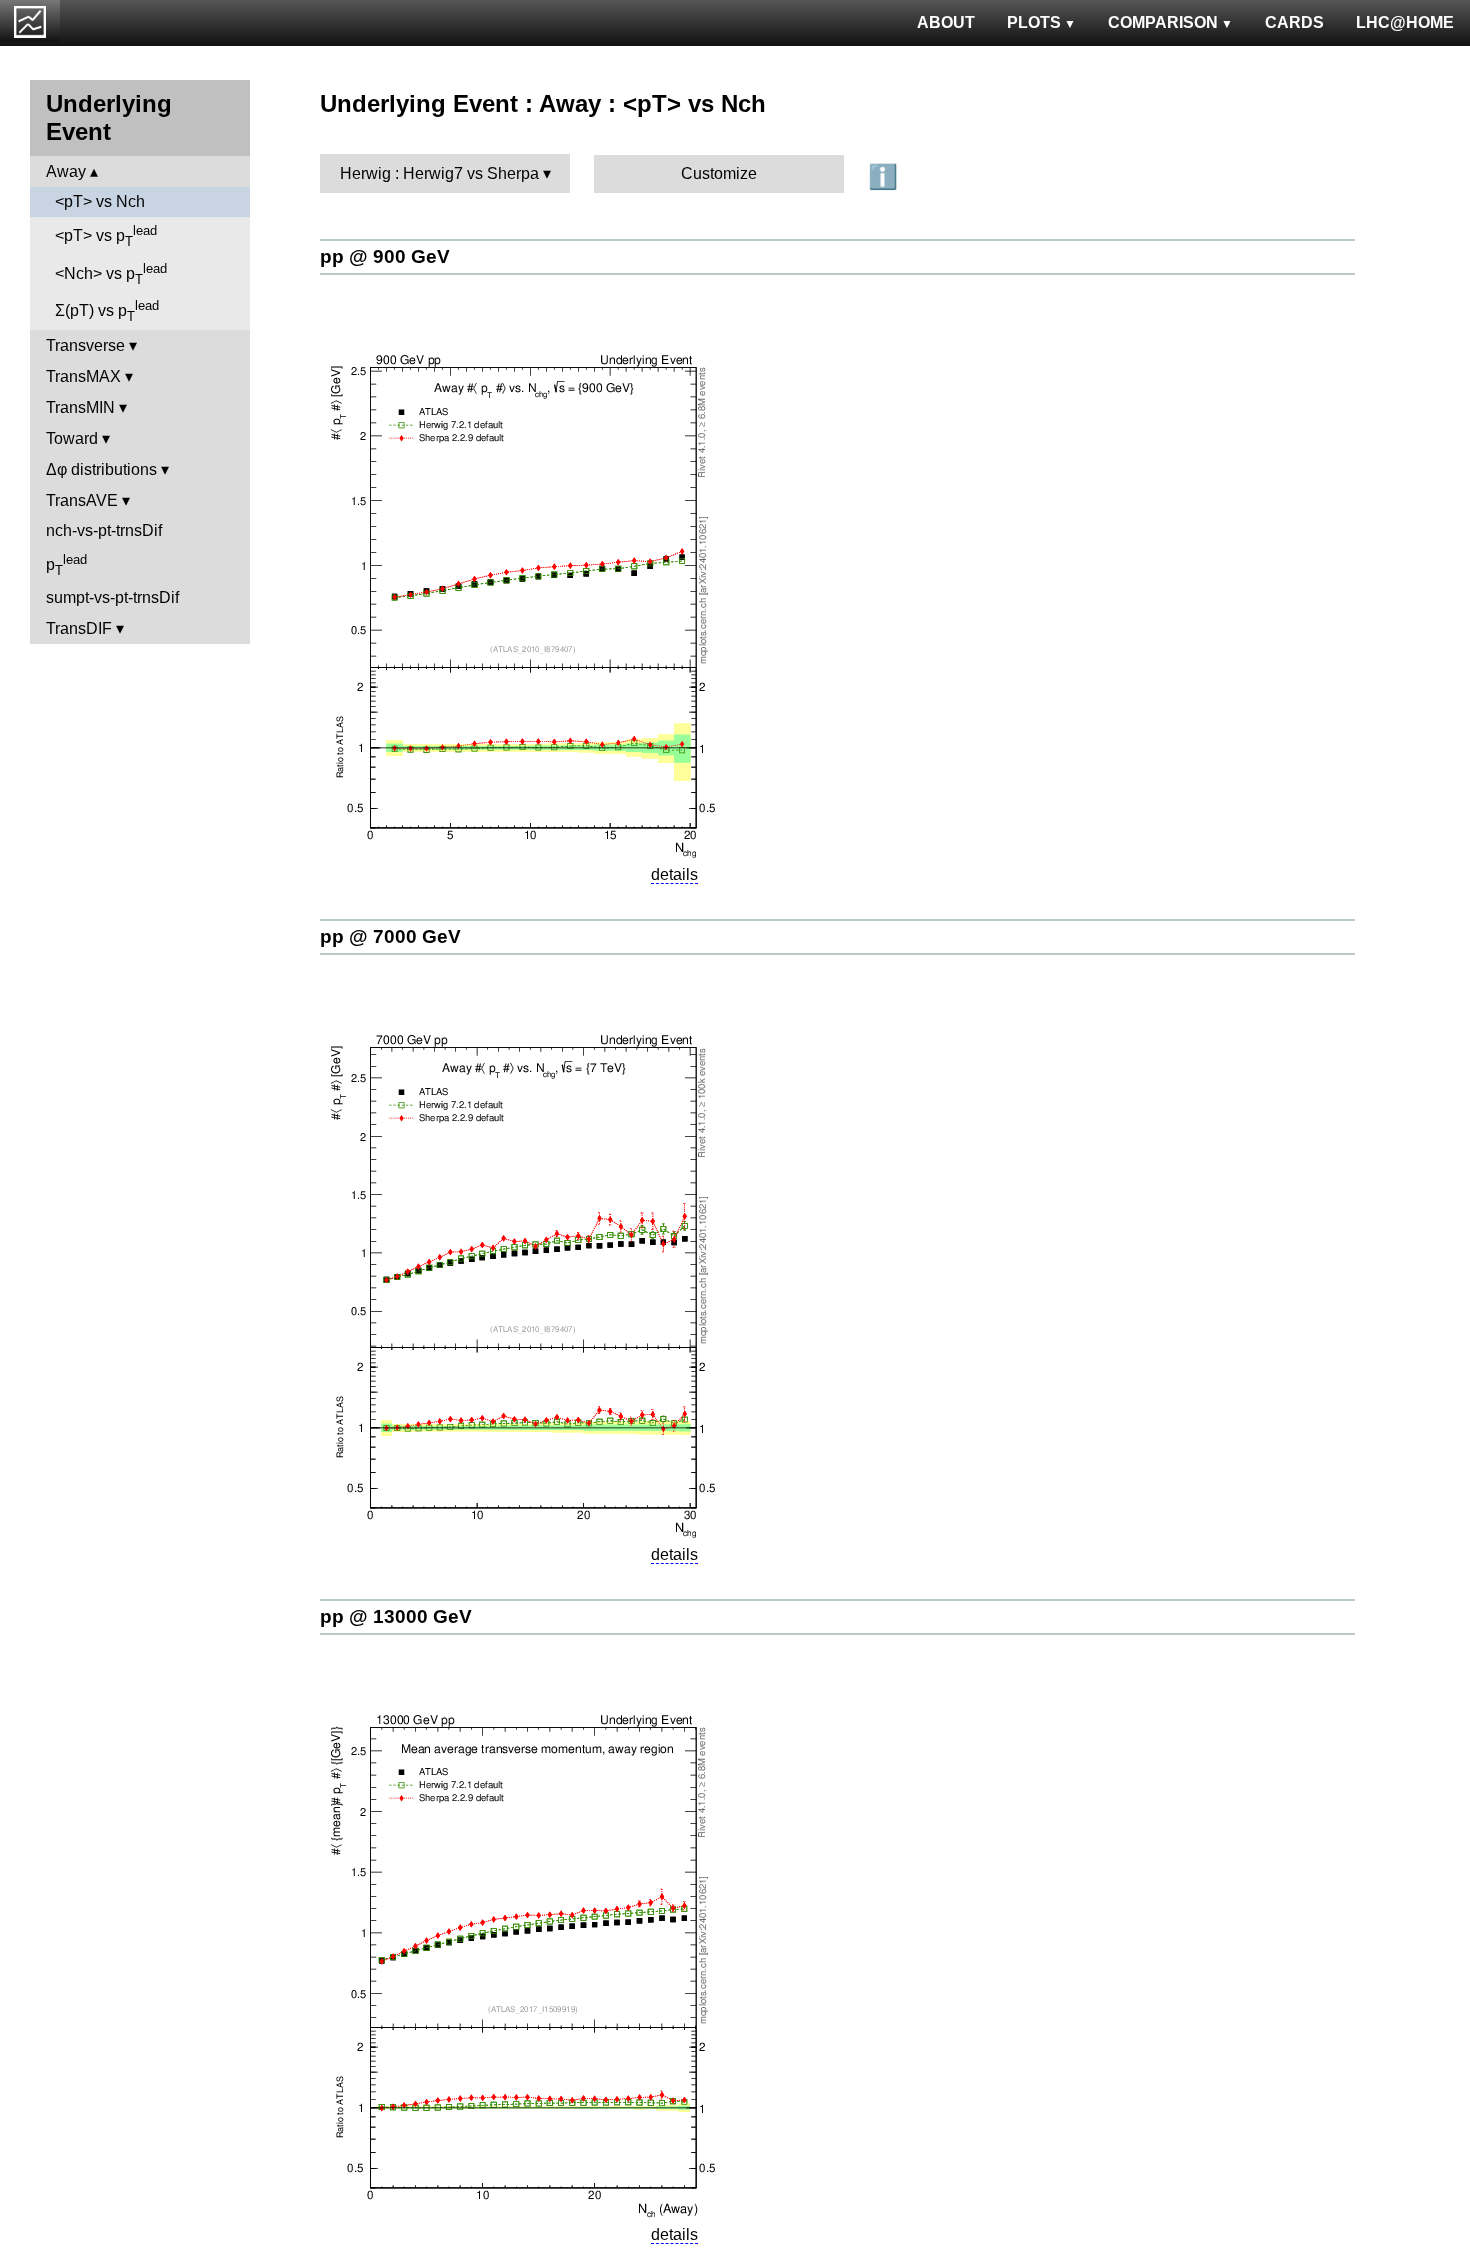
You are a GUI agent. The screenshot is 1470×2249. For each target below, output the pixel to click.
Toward (72, 438)
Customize (719, 173)
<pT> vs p (106, 236)
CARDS (1294, 22)
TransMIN (80, 407)
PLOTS (1034, 22)
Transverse (85, 345)
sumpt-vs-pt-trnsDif (112, 597)
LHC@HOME (1405, 22)
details (674, 874)
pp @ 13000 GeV (396, 1616)
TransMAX (83, 376)
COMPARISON (1163, 22)
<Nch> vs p (111, 274)
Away (66, 171)
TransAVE (82, 500)
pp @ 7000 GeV (390, 936)
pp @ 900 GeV (385, 256)
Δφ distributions (101, 469)
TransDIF (79, 628)
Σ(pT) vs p (107, 311)
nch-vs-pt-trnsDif (104, 530)
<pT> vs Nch (100, 201)
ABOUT (946, 22)
